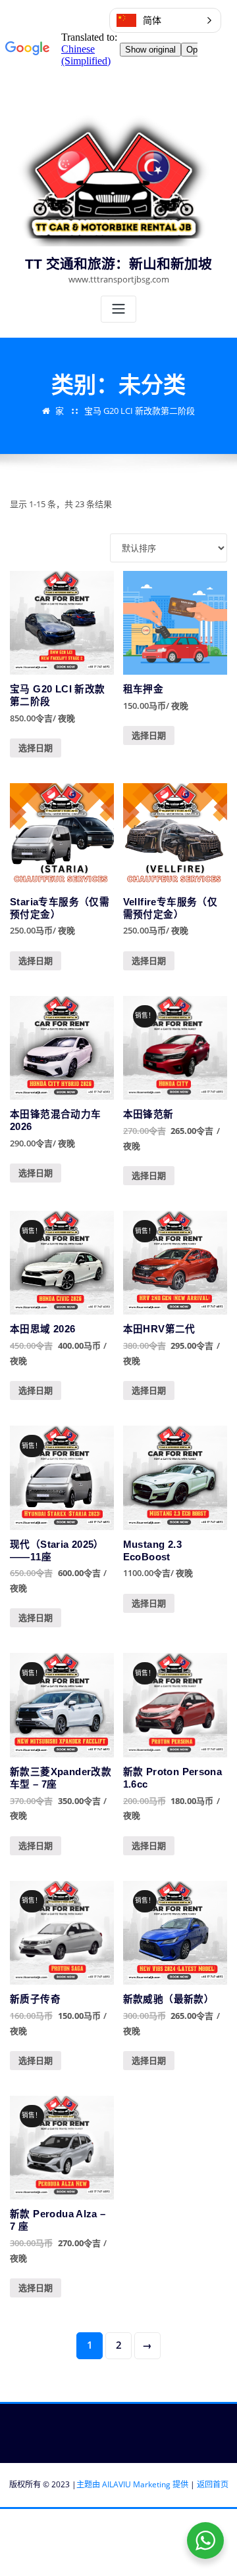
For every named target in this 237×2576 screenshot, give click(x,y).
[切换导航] (118, 309)
